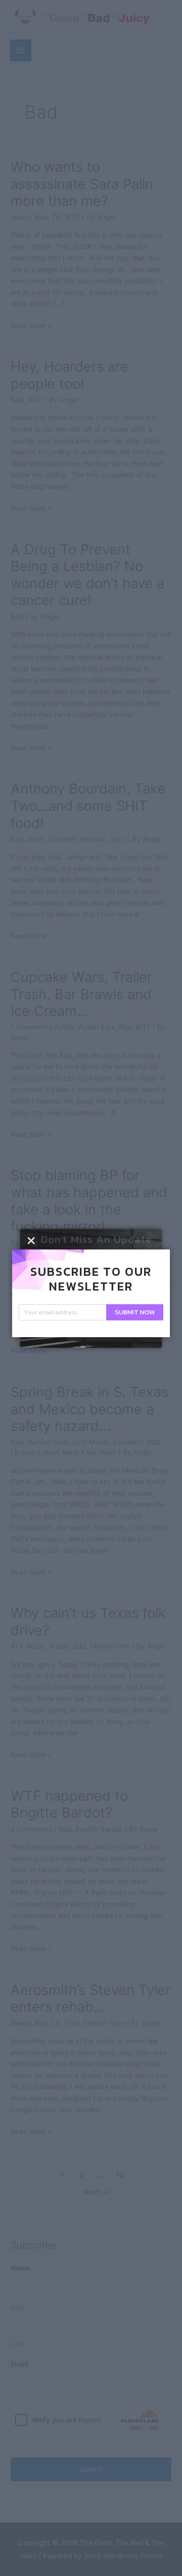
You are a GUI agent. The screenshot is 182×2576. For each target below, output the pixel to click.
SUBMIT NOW (135, 1312)
